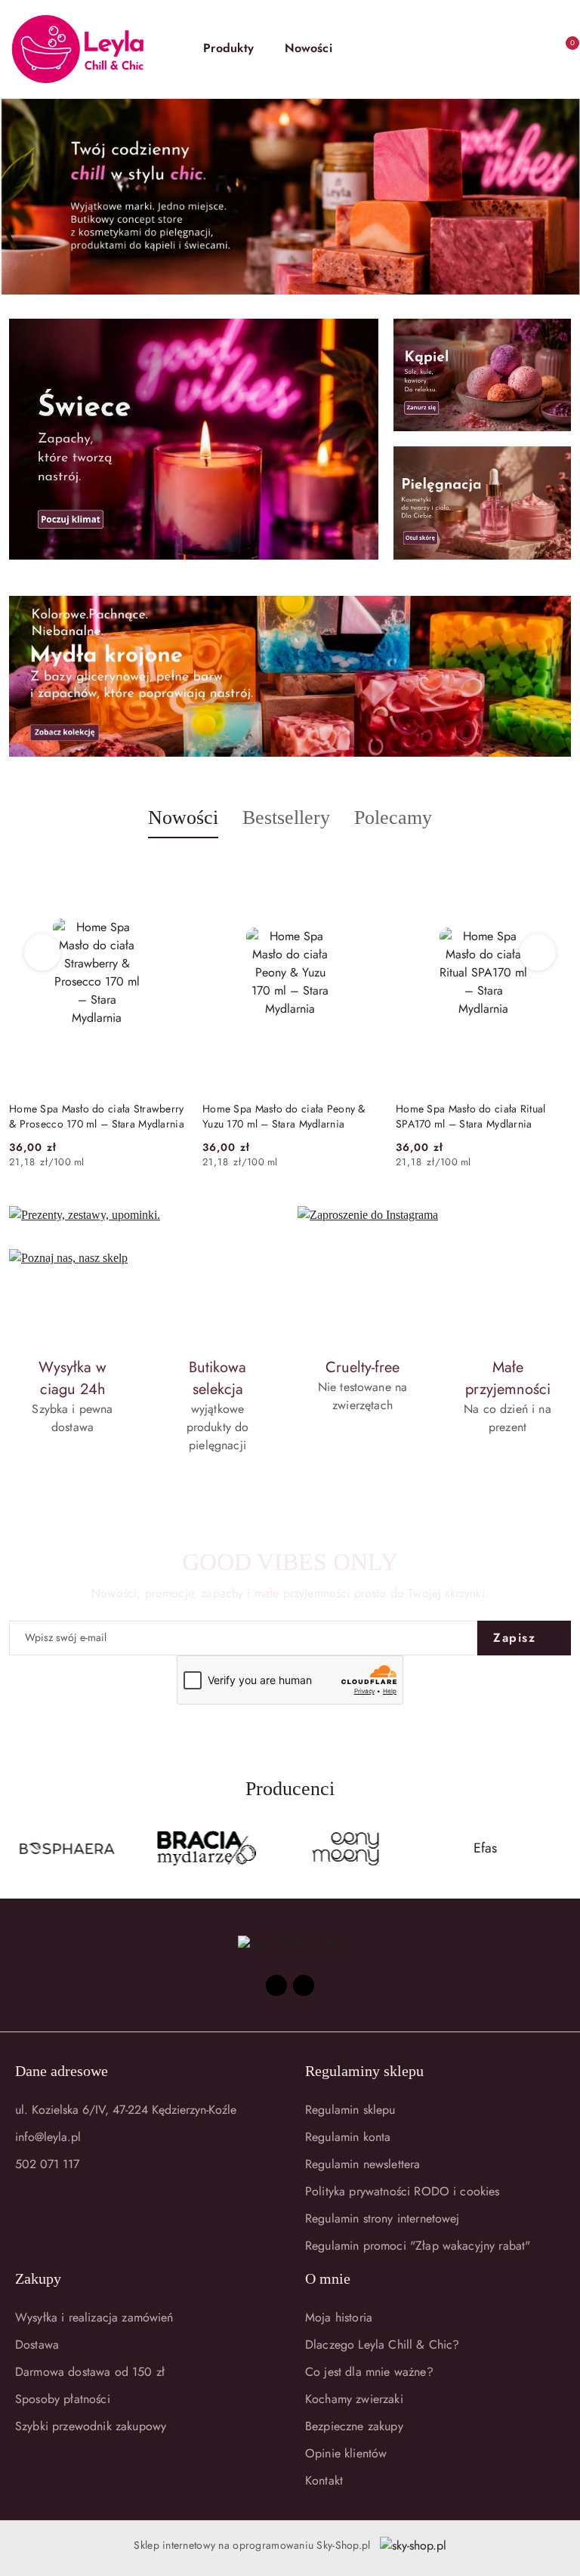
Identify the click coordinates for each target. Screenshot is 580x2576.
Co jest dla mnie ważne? (369, 2372)
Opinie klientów (346, 2453)
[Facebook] (276, 1985)
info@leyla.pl (48, 2137)
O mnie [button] (328, 2278)
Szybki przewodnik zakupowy (91, 2426)
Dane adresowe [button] (62, 2071)
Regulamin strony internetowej (383, 2218)
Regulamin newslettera (362, 2164)
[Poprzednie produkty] (43, 952)
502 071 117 (47, 2164)
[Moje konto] (495, 49)
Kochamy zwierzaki (354, 2399)
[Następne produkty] (538, 952)
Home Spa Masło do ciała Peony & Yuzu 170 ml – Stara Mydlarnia (91, 1116)
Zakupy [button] (38, 2278)
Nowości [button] (183, 818)
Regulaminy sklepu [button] (364, 2071)
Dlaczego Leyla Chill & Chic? (382, 2345)
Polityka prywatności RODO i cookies (403, 2191)
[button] (236, 49)
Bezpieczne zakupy (354, 2426)
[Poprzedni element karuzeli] (16, 1849)
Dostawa (37, 2345)
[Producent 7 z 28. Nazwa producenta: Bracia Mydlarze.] (207, 1849)
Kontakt (324, 2480)
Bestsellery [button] (286, 818)
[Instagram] (304, 1985)
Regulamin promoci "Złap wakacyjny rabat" (418, 2246)
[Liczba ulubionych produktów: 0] (529, 49)
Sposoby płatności (63, 2399)
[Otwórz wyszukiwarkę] (462, 49)
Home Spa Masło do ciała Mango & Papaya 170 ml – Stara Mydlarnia (479, 1116)
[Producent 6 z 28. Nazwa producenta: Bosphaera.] (67, 1849)
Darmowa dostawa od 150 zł (90, 2372)
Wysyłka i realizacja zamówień (94, 2317)
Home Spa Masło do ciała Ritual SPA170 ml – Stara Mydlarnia (277, 1116)
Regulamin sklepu (350, 2110)
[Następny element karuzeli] (564, 1849)
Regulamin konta (348, 2137)
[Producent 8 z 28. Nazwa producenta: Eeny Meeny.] (346, 1849)
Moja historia (339, 2317)
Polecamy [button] (393, 818)
